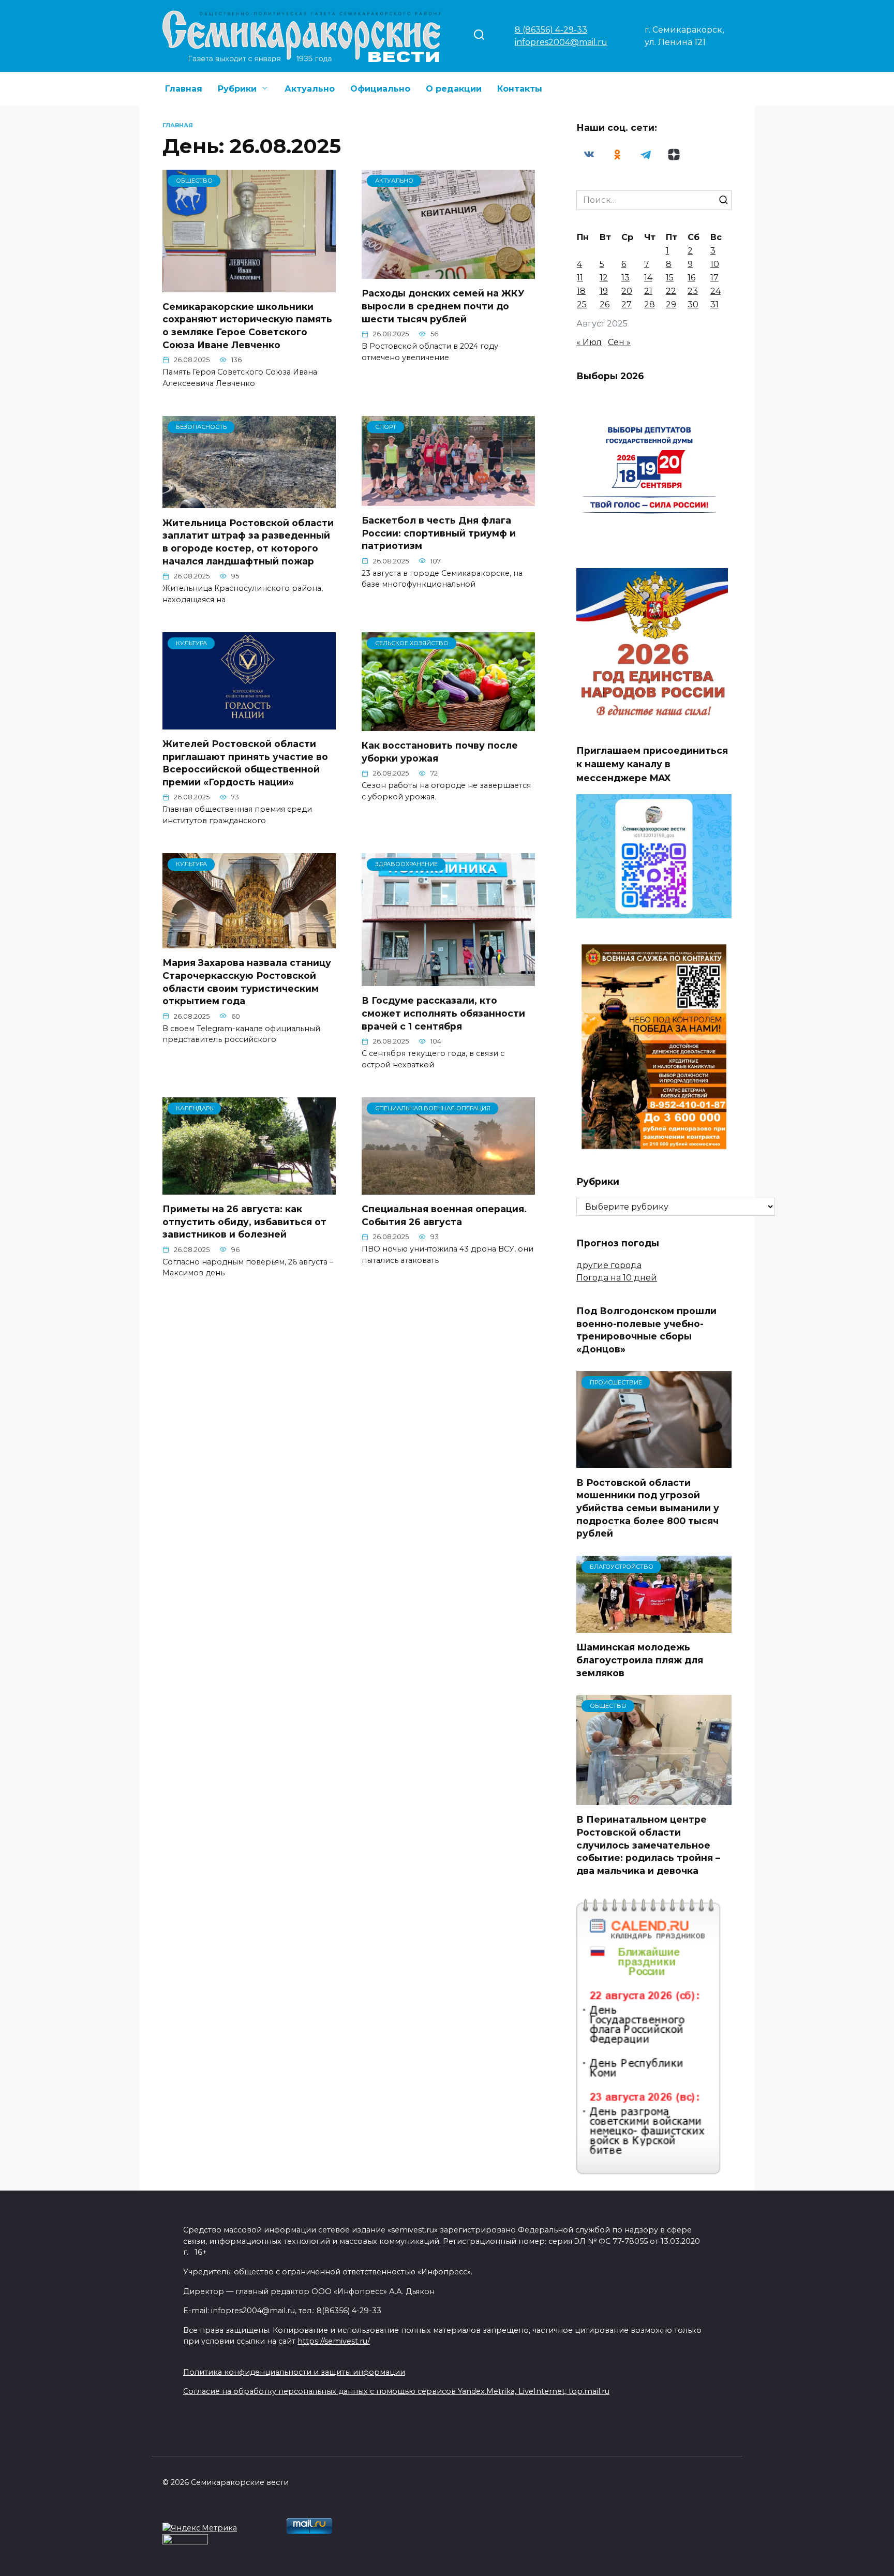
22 (671, 291)
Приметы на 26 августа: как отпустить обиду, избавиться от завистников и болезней (244, 1222)
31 (714, 304)
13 (625, 278)
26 (605, 304)
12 (604, 278)
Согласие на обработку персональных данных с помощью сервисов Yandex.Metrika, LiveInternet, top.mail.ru (396, 2391)
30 (693, 304)
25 (582, 304)
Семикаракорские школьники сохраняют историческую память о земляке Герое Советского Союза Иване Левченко (247, 326)
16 (691, 278)
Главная (184, 89)
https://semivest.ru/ (334, 2341)
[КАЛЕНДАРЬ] (249, 1188)
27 (627, 304)
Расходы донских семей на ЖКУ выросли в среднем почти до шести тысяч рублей (443, 306)
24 (716, 291)
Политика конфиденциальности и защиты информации (294, 2372)
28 (650, 304)
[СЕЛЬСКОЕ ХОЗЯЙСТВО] (448, 725)
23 (693, 291)
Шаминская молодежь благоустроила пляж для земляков (640, 1660)
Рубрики (237, 89)
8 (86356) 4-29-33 (551, 30)
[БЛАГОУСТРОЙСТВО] (654, 1626)
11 (580, 278)
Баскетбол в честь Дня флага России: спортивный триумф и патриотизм (439, 533)
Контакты (520, 89)
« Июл (589, 342)
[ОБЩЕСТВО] (249, 286)
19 (604, 291)
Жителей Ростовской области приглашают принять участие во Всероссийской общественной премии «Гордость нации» (245, 763)
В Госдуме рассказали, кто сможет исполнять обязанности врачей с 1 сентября (443, 1013)
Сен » (619, 342)
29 (671, 304)
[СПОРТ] (448, 500)
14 (648, 278)
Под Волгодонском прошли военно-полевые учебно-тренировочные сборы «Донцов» (646, 1330)
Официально (380, 89)
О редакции (454, 89)
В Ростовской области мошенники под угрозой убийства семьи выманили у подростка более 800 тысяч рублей (648, 1508)
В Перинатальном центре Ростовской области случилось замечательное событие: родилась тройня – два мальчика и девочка (648, 1845)
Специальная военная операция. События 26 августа (444, 1215)
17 (714, 278)
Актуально (310, 89)
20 (627, 291)
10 (715, 264)
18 (581, 291)
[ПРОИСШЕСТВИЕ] (654, 1461)
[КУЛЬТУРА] (249, 723)
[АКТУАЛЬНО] (448, 272)
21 (648, 291)
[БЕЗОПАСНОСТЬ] (249, 502)
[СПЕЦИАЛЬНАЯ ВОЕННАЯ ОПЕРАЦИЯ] (448, 1188)
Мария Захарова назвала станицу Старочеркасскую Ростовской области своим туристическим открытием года (247, 982)
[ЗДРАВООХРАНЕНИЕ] (448, 980)
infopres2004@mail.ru (561, 42)
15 (670, 278)
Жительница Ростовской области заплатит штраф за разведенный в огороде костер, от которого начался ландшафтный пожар (248, 541)
